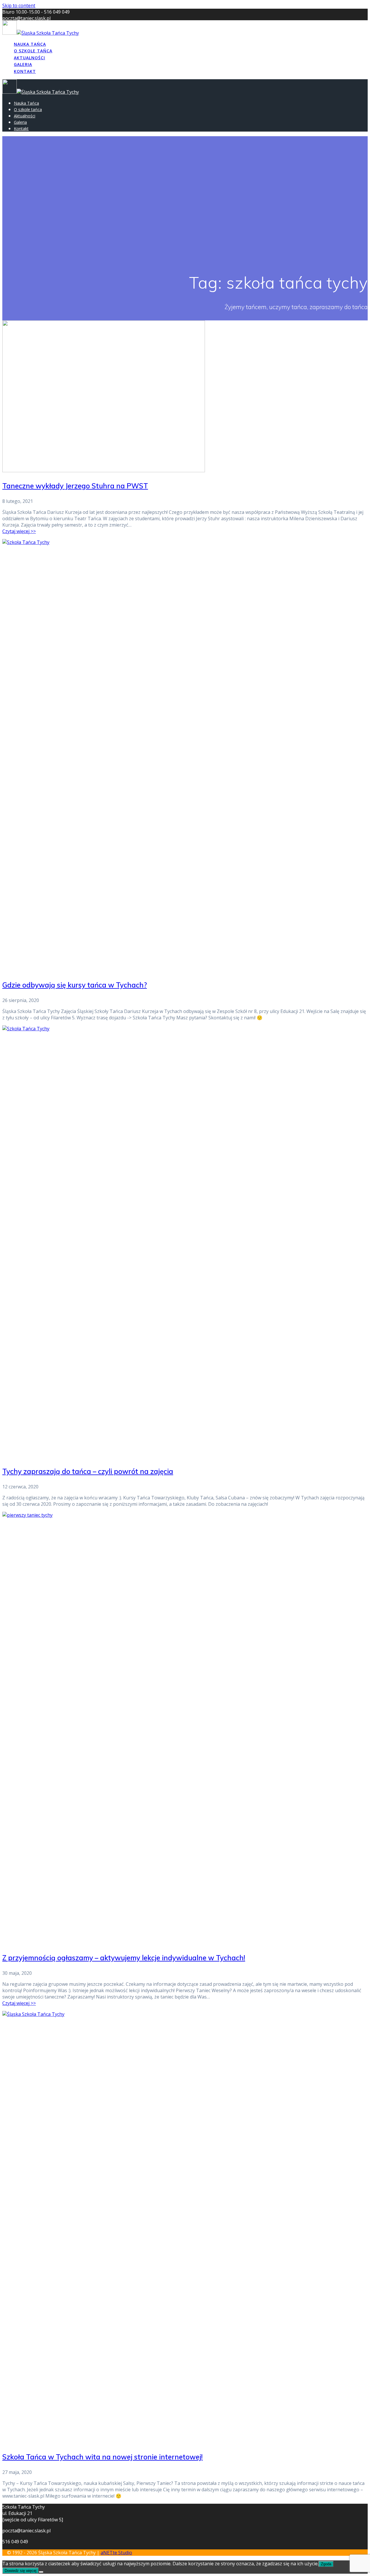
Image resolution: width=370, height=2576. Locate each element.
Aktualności (29, 58)
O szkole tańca (33, 51)
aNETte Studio (116, 2553)
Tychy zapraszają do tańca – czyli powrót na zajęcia (88, 1471)
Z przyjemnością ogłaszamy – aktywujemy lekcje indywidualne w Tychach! (124, 1958)
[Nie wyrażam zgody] (41, 2572)
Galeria (23, 64)
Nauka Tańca (30, 44)
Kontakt (25, 71)
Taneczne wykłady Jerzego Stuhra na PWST (75, 486)
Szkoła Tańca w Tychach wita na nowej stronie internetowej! (102, 2457)
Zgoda (326, 2564)
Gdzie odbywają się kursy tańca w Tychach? (75, 985)
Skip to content (19, 5)
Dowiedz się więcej (21, 2571)
